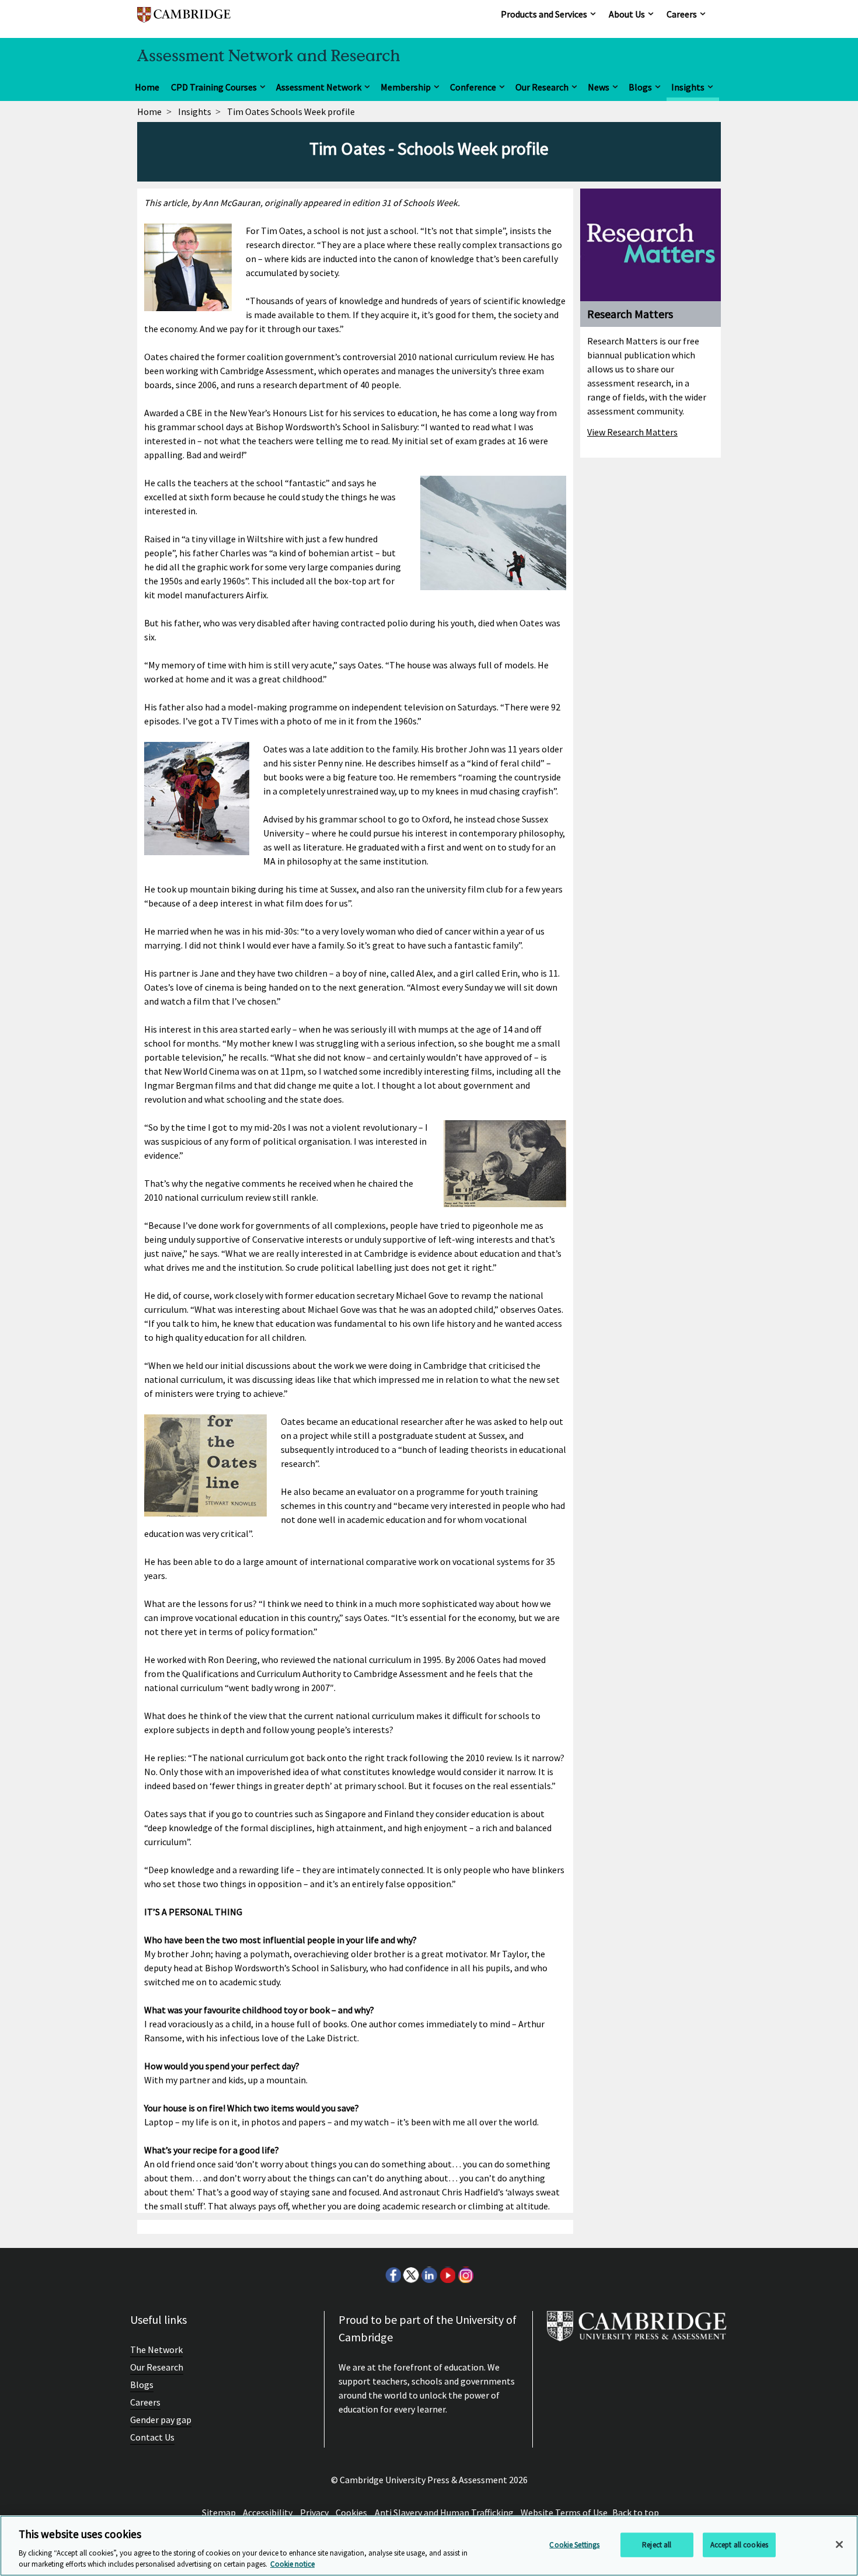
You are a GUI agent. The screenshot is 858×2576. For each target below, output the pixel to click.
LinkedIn (429, 2275)
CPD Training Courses (214, 87)
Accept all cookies (739, 2545)
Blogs (640, 87)
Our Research (542, 87)
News (599, 87)
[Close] (839, 2544)
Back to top (636, 2512)
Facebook (393, 2275)
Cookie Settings (574, 2545)
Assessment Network (319, 87)
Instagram (465, 2275)
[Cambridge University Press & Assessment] (637, 2331)
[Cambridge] (184, 20)
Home (147, 87)
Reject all (657, 2545)
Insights (688, 87)
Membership (406, 87)
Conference (473, 87)
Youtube (447, 2275)
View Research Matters (632, 432)
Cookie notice (292, 2564)
